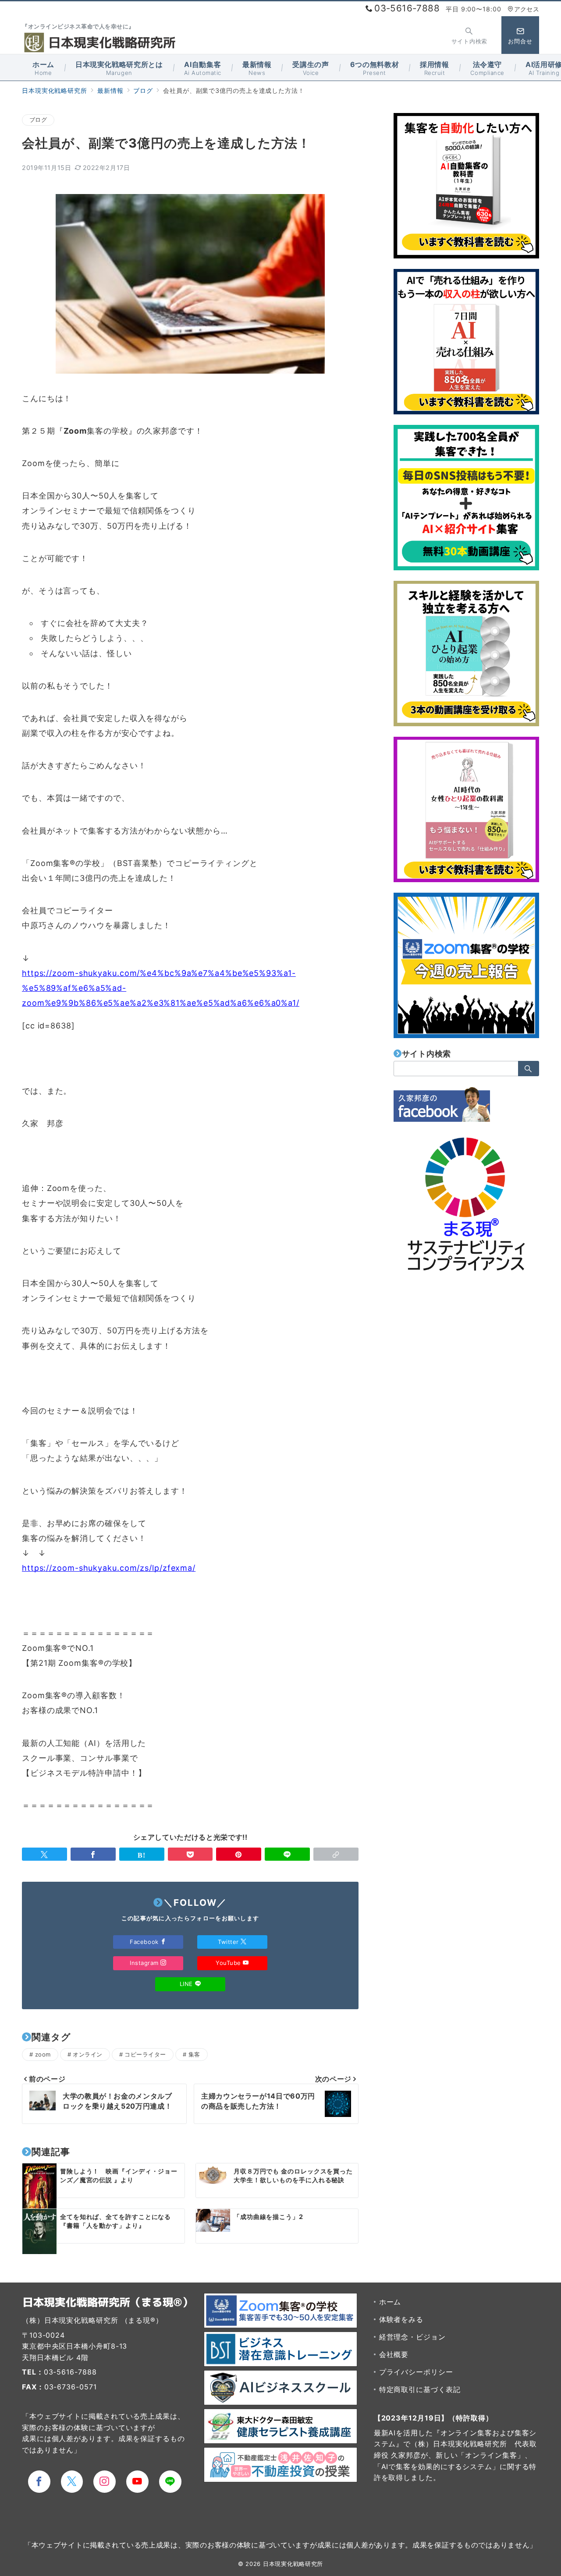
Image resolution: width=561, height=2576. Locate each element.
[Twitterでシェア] (44, 1854)
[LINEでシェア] (287, 1854)
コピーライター (145, 2054)
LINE (187, 1984)
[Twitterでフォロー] (72, 2482)
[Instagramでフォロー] (105, 2482)
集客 (194, 2054)
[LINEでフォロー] (170, 2482)
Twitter (229, 1942)
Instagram (145, 1963)
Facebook (145, 1942)
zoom (43, 2054)
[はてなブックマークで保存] (142, 1854)
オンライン (88, 2054)
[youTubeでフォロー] (137, 2482)
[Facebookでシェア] (93, 1854)
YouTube (229, 1963)
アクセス (527, 9)
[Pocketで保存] (190, 1854)
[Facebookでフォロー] (39, 2482)
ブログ (38, 120)
